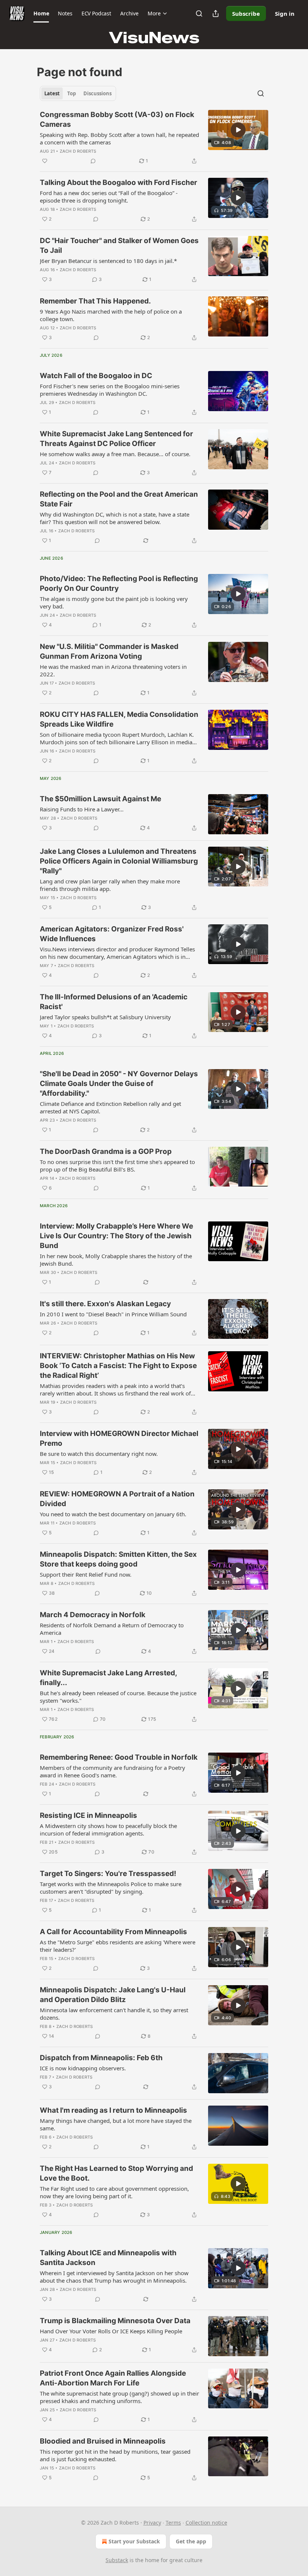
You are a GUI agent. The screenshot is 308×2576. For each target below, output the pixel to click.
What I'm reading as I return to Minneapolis (113, 2110)
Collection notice (206, 2523)
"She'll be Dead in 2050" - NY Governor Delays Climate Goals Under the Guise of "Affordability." (119, 1084)
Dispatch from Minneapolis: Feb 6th (101, 2058)
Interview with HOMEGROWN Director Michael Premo (119, 1438)
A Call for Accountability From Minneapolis (113, 1932)
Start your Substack (134, 2541)
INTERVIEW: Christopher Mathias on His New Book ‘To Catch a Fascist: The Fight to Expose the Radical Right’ (118, 1366)
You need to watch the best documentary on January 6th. (113, 1514)
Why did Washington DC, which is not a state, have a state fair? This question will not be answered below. (115, 518)
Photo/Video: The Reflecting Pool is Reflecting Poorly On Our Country (119, 584)
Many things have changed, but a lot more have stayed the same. (116, 2124)
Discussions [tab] (97, 93)
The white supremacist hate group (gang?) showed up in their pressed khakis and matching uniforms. (119, 2397)
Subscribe (246, 14)
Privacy (152, 2523)
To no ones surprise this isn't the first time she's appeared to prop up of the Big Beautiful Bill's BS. (117, 1166)
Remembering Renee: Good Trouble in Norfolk (119, 1757)
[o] (238, 130)
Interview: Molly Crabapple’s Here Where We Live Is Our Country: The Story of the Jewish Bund (116, 1236)
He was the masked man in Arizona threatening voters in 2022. (113, 670)
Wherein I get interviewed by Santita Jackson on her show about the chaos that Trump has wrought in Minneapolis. (114, 2277)
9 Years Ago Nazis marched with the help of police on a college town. (111, 315)
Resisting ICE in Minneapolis (88, 1815)
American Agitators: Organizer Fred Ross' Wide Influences (112, 934)
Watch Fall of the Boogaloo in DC (96, 376)
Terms (173, 2523)
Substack (117, 2560)
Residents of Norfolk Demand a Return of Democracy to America (112, 1629)
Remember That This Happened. (95, 301)
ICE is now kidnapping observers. (83, 2068)
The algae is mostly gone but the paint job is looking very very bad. (114, 602)
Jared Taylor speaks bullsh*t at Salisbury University (105, 1017)
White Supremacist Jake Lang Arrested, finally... (108, 1678)
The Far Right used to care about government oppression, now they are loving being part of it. (114, 2192)
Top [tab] (72, 93)
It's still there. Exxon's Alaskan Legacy (105, 1304)
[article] (154, 138)
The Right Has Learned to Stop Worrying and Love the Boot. (116, 2173)
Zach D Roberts (78, 151)
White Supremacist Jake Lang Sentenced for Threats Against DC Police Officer (116, 439)
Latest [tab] (52, 93)
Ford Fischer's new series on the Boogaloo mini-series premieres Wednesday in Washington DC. (110, 390)
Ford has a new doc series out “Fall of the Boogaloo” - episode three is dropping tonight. (109, 197)
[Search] (199, 14)
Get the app (191, 2541)
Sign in (285, 14)
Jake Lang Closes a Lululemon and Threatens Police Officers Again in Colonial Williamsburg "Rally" (119, 861)
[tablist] (78, 93)
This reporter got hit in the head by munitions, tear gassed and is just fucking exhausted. (115, 2455)
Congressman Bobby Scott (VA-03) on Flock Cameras (117, 119)
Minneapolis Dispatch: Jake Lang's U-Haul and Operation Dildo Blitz (113, 1995)
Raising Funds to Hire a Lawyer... (82, 809)
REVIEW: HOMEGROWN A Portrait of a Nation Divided (117, 1499)
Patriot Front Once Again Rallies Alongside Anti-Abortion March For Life (113, 2378)
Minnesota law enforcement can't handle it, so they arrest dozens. (114, 2014)
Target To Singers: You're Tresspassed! (108, 1874)
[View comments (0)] (93, 161)
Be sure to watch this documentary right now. (99, 1454)
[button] (41, 14)
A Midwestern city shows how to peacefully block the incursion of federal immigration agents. (108, 1829)
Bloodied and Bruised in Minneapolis (103, 2441)
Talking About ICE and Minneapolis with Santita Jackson (108, 2258)
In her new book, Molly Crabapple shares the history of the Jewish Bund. (116, 1260)
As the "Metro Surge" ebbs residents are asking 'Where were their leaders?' (118, 1946)
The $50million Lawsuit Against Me (100, 799)
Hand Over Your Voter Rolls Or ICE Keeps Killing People (111, 2331)
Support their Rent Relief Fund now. (86, 1574)
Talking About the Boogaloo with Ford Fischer (119, 182)
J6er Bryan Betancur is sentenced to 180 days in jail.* (108, 261)
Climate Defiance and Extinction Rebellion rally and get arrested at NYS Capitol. (110, 1107)
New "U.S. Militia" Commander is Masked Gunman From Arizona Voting (109, 651)
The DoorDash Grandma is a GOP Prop (106, 1151)
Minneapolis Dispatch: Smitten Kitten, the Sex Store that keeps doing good (118, 1559)
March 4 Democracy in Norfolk (93, 1615)
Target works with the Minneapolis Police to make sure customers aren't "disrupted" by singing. (111, 1888)
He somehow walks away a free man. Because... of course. (115, 454)
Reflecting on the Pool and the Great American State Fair (119, 499)
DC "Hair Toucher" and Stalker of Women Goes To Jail (119, 246)
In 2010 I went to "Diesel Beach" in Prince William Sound (113, 1314)
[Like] (45, 161)
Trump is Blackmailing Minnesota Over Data (115, 2321)
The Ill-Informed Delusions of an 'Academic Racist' (114, 1002)
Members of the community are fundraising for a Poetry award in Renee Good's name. (112, 1771)
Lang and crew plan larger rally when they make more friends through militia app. (110, 885)
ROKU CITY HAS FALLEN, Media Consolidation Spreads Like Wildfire (119, 719)
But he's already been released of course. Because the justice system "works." (118, 1697)
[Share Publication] (216, 14)
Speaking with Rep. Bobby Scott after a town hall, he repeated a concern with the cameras (119, 138)
